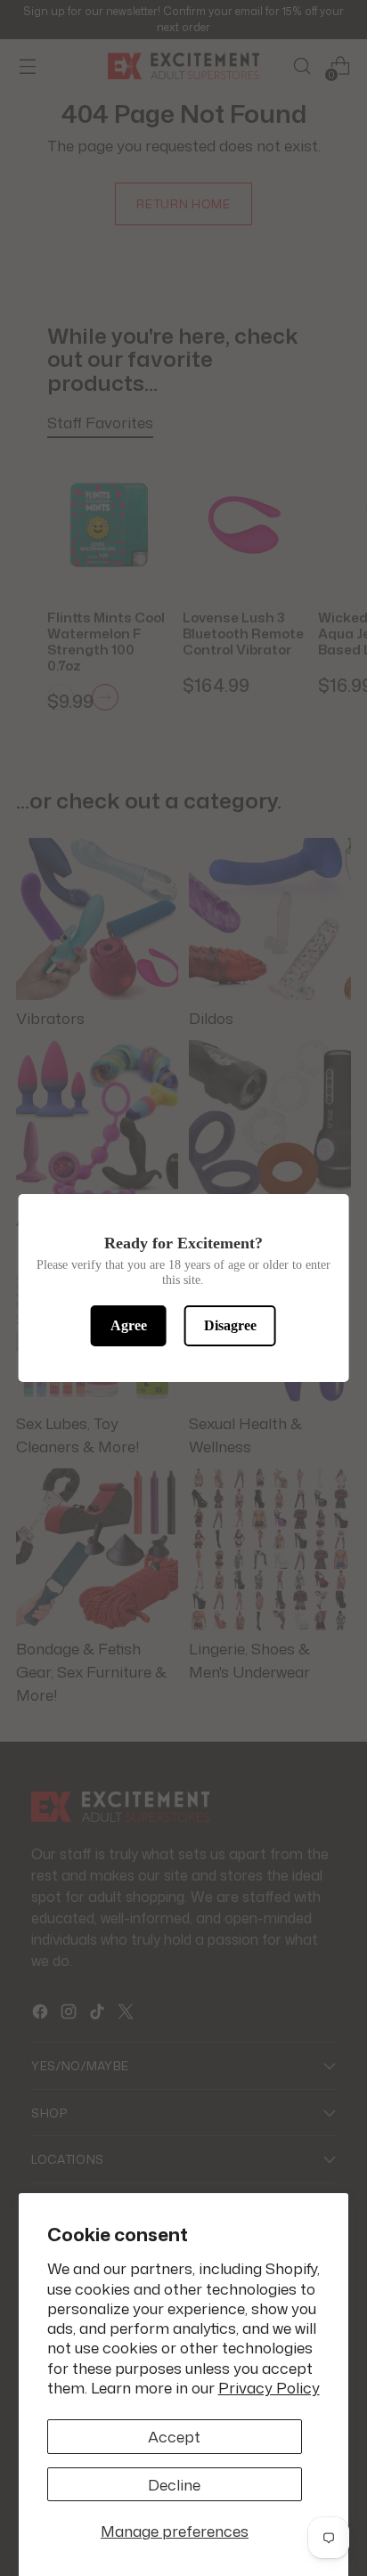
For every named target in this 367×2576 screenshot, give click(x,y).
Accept (174, 2436)
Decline (174, 2484)
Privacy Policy (269, 2387)
